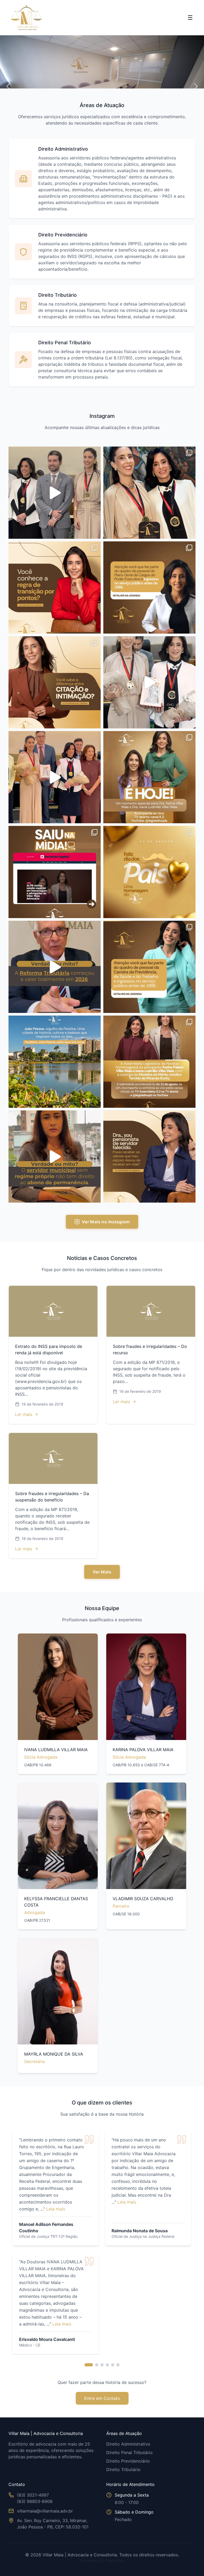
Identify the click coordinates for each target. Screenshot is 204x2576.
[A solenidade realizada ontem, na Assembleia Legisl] (149, 682)
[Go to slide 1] (89, 2365)
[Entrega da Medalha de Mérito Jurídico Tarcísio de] (149, 1062)
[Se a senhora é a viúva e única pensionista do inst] (149, 1157)
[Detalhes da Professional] (58, 1687)
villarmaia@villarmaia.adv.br (45, 2511)
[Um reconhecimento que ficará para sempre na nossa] (55, 493)
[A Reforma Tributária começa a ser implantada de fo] (55, 967)
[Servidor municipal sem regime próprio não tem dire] (55, 1157)
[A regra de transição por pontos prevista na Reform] (55, 587)
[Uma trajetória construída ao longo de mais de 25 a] (55, 872)
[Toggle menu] (190, 18)
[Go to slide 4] (107, 2365)
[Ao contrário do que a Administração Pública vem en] (149, 587)
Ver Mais (102, 1572)
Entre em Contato (102, 2398)
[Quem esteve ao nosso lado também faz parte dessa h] (149, 493)
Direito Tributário (123, 2469)
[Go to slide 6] (118, 2365)
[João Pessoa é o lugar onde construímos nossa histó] (55, 1062)
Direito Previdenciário (128, 2461)
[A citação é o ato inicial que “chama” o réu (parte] (55, 682)
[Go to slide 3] (102, 2365)
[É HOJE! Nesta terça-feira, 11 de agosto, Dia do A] (149, 777)
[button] (8, 86)
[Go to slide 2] (97, 2365)
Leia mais (56, 2209)
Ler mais (24, 1414)
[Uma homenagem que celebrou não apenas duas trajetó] (55, 777)
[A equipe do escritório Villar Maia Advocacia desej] (149, 872)
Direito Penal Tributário (129, 2452)
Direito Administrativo (128, 2444)
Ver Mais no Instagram (106, 1222)
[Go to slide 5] (113, 2365)
